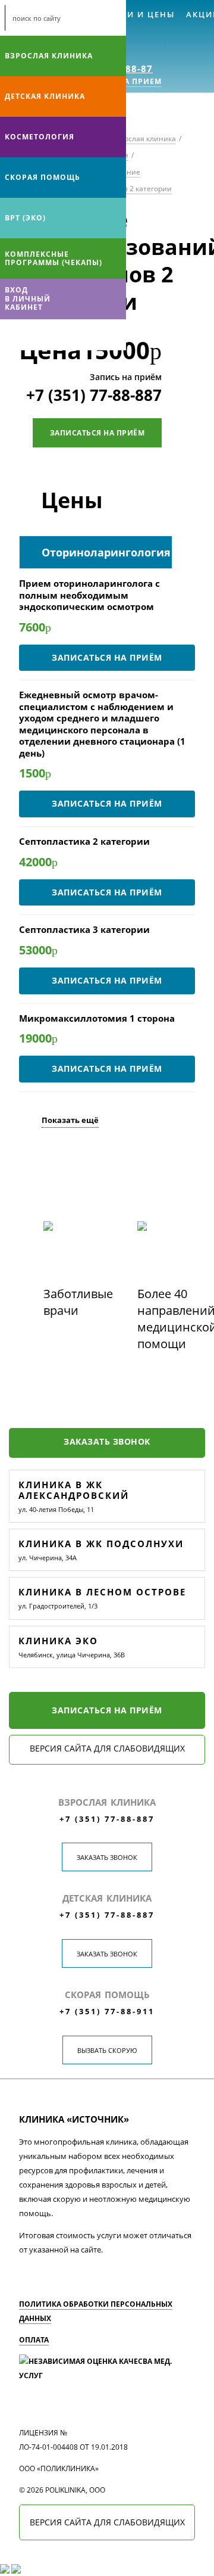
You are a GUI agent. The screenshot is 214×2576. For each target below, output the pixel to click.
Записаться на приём (97, 433)
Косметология (40, 137)
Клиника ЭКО (58, 1641)
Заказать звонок (107, 1441)
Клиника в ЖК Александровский (74, 1490)
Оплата (34, 2340)
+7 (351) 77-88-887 (94, 395)
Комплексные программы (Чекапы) (53, 258)
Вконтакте (12, 335)
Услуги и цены (136, 14)
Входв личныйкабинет (28, 298)
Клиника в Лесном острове (102, 1592)
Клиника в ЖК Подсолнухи (101, 1544)
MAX (35, 335)
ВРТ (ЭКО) (25, 218)
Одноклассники (58, 335)
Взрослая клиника (49, 56)
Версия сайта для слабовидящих (107, 1748)
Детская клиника (45, 96)
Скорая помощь (43, 177)
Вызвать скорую (107, 2050)
